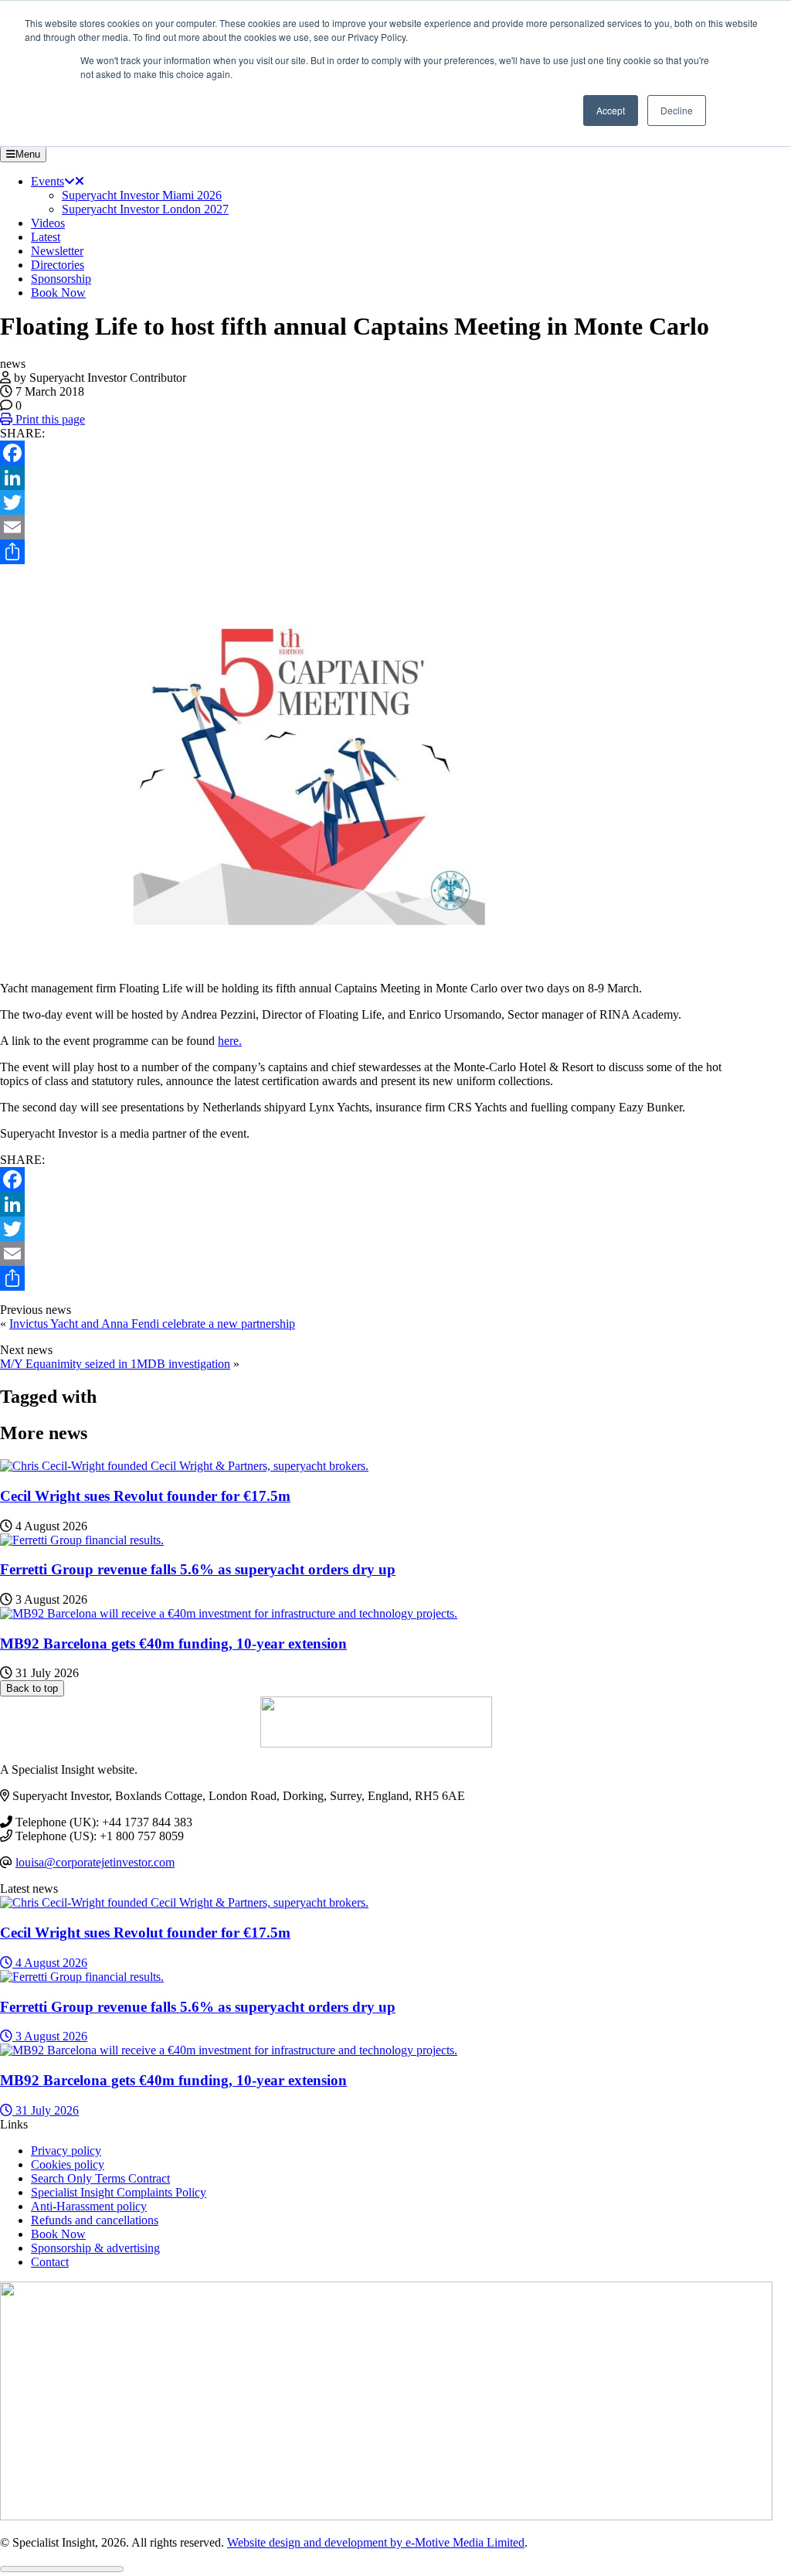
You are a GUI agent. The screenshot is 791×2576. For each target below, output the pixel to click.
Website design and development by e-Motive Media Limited (376, 2542)
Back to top (32, 1688)
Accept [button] (611, 110)
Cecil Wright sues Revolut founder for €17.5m (145, 1496)
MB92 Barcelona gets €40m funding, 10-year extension (173, 1644)
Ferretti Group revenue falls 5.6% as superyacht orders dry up (198, 1569)
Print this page (49, 419)
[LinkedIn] (376, 478)
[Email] (376, 527)
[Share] (376, 552)
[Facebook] (376, 453)
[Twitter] (376, 502)
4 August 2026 (50, 1963)
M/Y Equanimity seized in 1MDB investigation (115, 1364)
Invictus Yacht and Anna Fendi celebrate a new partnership (152, 1324)
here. (230, 1041)
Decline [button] (677, 110)
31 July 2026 (46, 2110)
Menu (28, 154)
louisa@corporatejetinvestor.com (95, 1862)
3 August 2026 (50, 2036)
